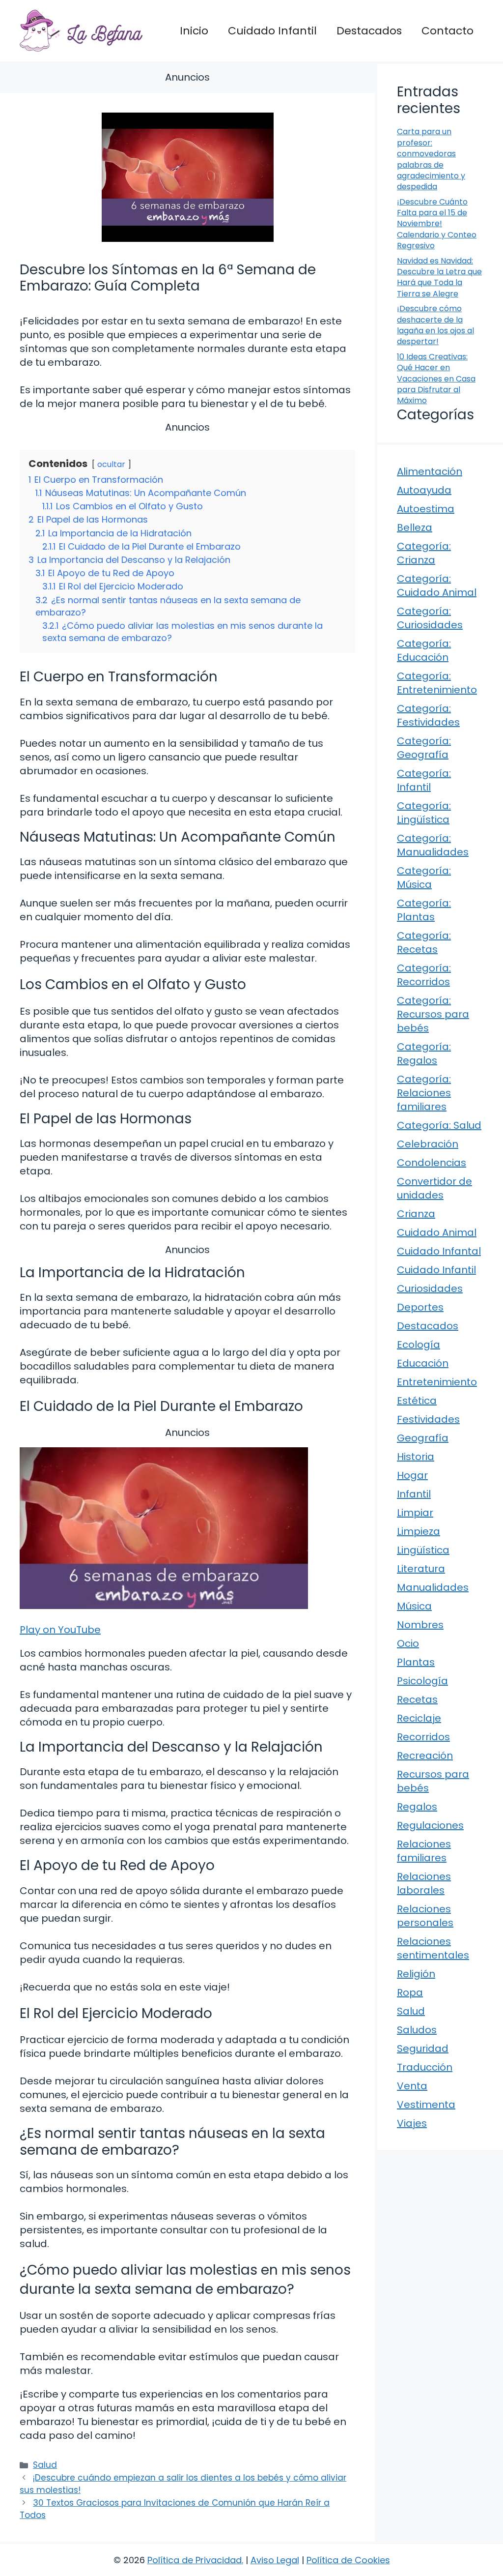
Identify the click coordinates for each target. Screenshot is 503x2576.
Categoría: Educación (424, 650)
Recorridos (423, 1737)
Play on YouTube (60, 1630)
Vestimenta (426, 2105)
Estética (417, 1401)
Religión (416, 1974)
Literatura (421, 1569)
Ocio (408, 1643)
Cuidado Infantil (272, 31)
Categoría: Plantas (424, 910)
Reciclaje (419, 1718)
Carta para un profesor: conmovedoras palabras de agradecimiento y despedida (431, 159)
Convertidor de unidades (434, 1188)
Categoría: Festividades (428, 715)
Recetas (417, 1699)
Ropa (410, 1992)
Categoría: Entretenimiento (437, 683)
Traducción (425, 2067)
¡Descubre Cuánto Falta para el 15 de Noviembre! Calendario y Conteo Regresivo (437, 224)
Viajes (412, 2123)
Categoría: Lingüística (424, 813)
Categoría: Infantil (424, 780)
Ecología (419, 1345)
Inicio (194, 31)
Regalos (417, 1807)
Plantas (416, 1662)
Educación (423, 1363)
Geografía (423, 1438)
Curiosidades (430, 1288)
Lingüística (423, 1550)
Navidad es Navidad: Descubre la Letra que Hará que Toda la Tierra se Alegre (439, 277)
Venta (412, 2086)
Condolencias (432, 1163)
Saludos (417, 2030)
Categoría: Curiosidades (430, 618)
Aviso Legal (275, 2560)
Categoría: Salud (439, 1125)
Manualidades (433, 1587)
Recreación (425, 1756)
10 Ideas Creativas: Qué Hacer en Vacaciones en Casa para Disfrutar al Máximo (436, 379)
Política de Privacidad (195, 2560)
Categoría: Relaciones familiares (424, 1093)
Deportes (420, 1307)
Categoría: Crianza (424, 553)
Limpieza (419, 1531)
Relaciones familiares (424, 1851)
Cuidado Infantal (439, 1251)
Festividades (428, 1419)
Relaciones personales (425, 1916)
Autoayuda (424, 490)
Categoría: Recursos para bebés (433, 1014)
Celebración (428, 1144)
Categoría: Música (424, 878)
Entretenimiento (437, 1382)
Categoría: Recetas (424, 942)
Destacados (369, 31)
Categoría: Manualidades (433, 845)
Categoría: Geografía (424, 748)
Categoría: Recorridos (424, 975)
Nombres (420, 1625)
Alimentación (430, 471)
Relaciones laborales (424, 1883)
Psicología (422, 1681)
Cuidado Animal (437, 1232)
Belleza (415, 527)
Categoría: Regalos (424, 1054)
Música (414, 1606)
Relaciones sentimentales (433, 1948)
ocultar (111, 464)
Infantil (414, 1494)
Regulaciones (430, 1825)
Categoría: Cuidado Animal (437, 585)
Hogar (412, 1475)
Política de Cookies (348, 2560)
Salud (45, 2465)
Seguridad (423, 2049)
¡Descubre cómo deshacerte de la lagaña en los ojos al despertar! (435, 325)
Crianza (416, 1214)
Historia (416, 1457)
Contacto (447, 31)
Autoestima (426, 509)
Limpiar (415, 1513)
